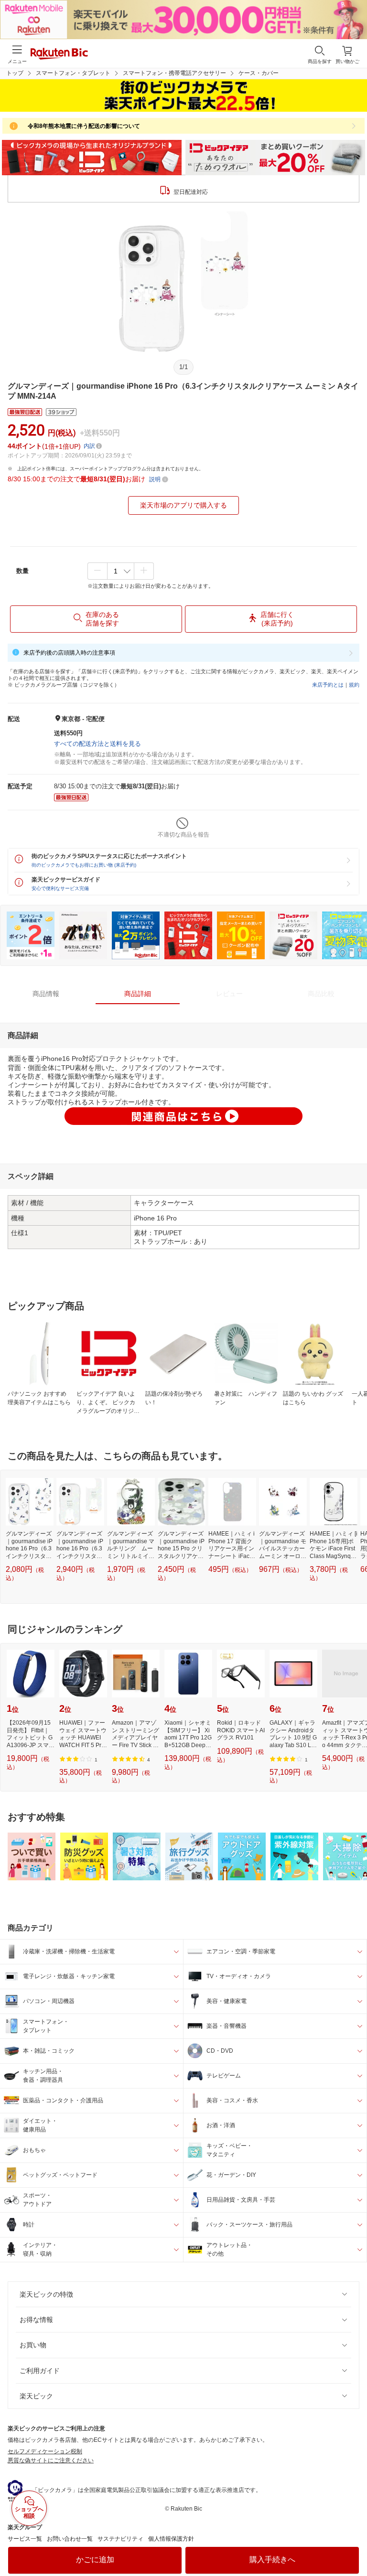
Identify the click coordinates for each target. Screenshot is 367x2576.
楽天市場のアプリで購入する (183, 505)
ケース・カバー (259, 73)
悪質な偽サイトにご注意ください (51, 2460)
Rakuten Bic (59, 54)
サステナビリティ (120, 2539)
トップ (15, 73)
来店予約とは (328, 685)
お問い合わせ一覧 (70, 2539)
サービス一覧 (25, 2539)
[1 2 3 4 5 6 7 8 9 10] (121, 571)
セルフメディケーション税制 (45, 2451)
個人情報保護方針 (171, 2539)
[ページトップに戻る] (353, 2544)
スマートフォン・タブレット (73, 73)
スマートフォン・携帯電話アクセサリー (174, 73)
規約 (354, 685)
